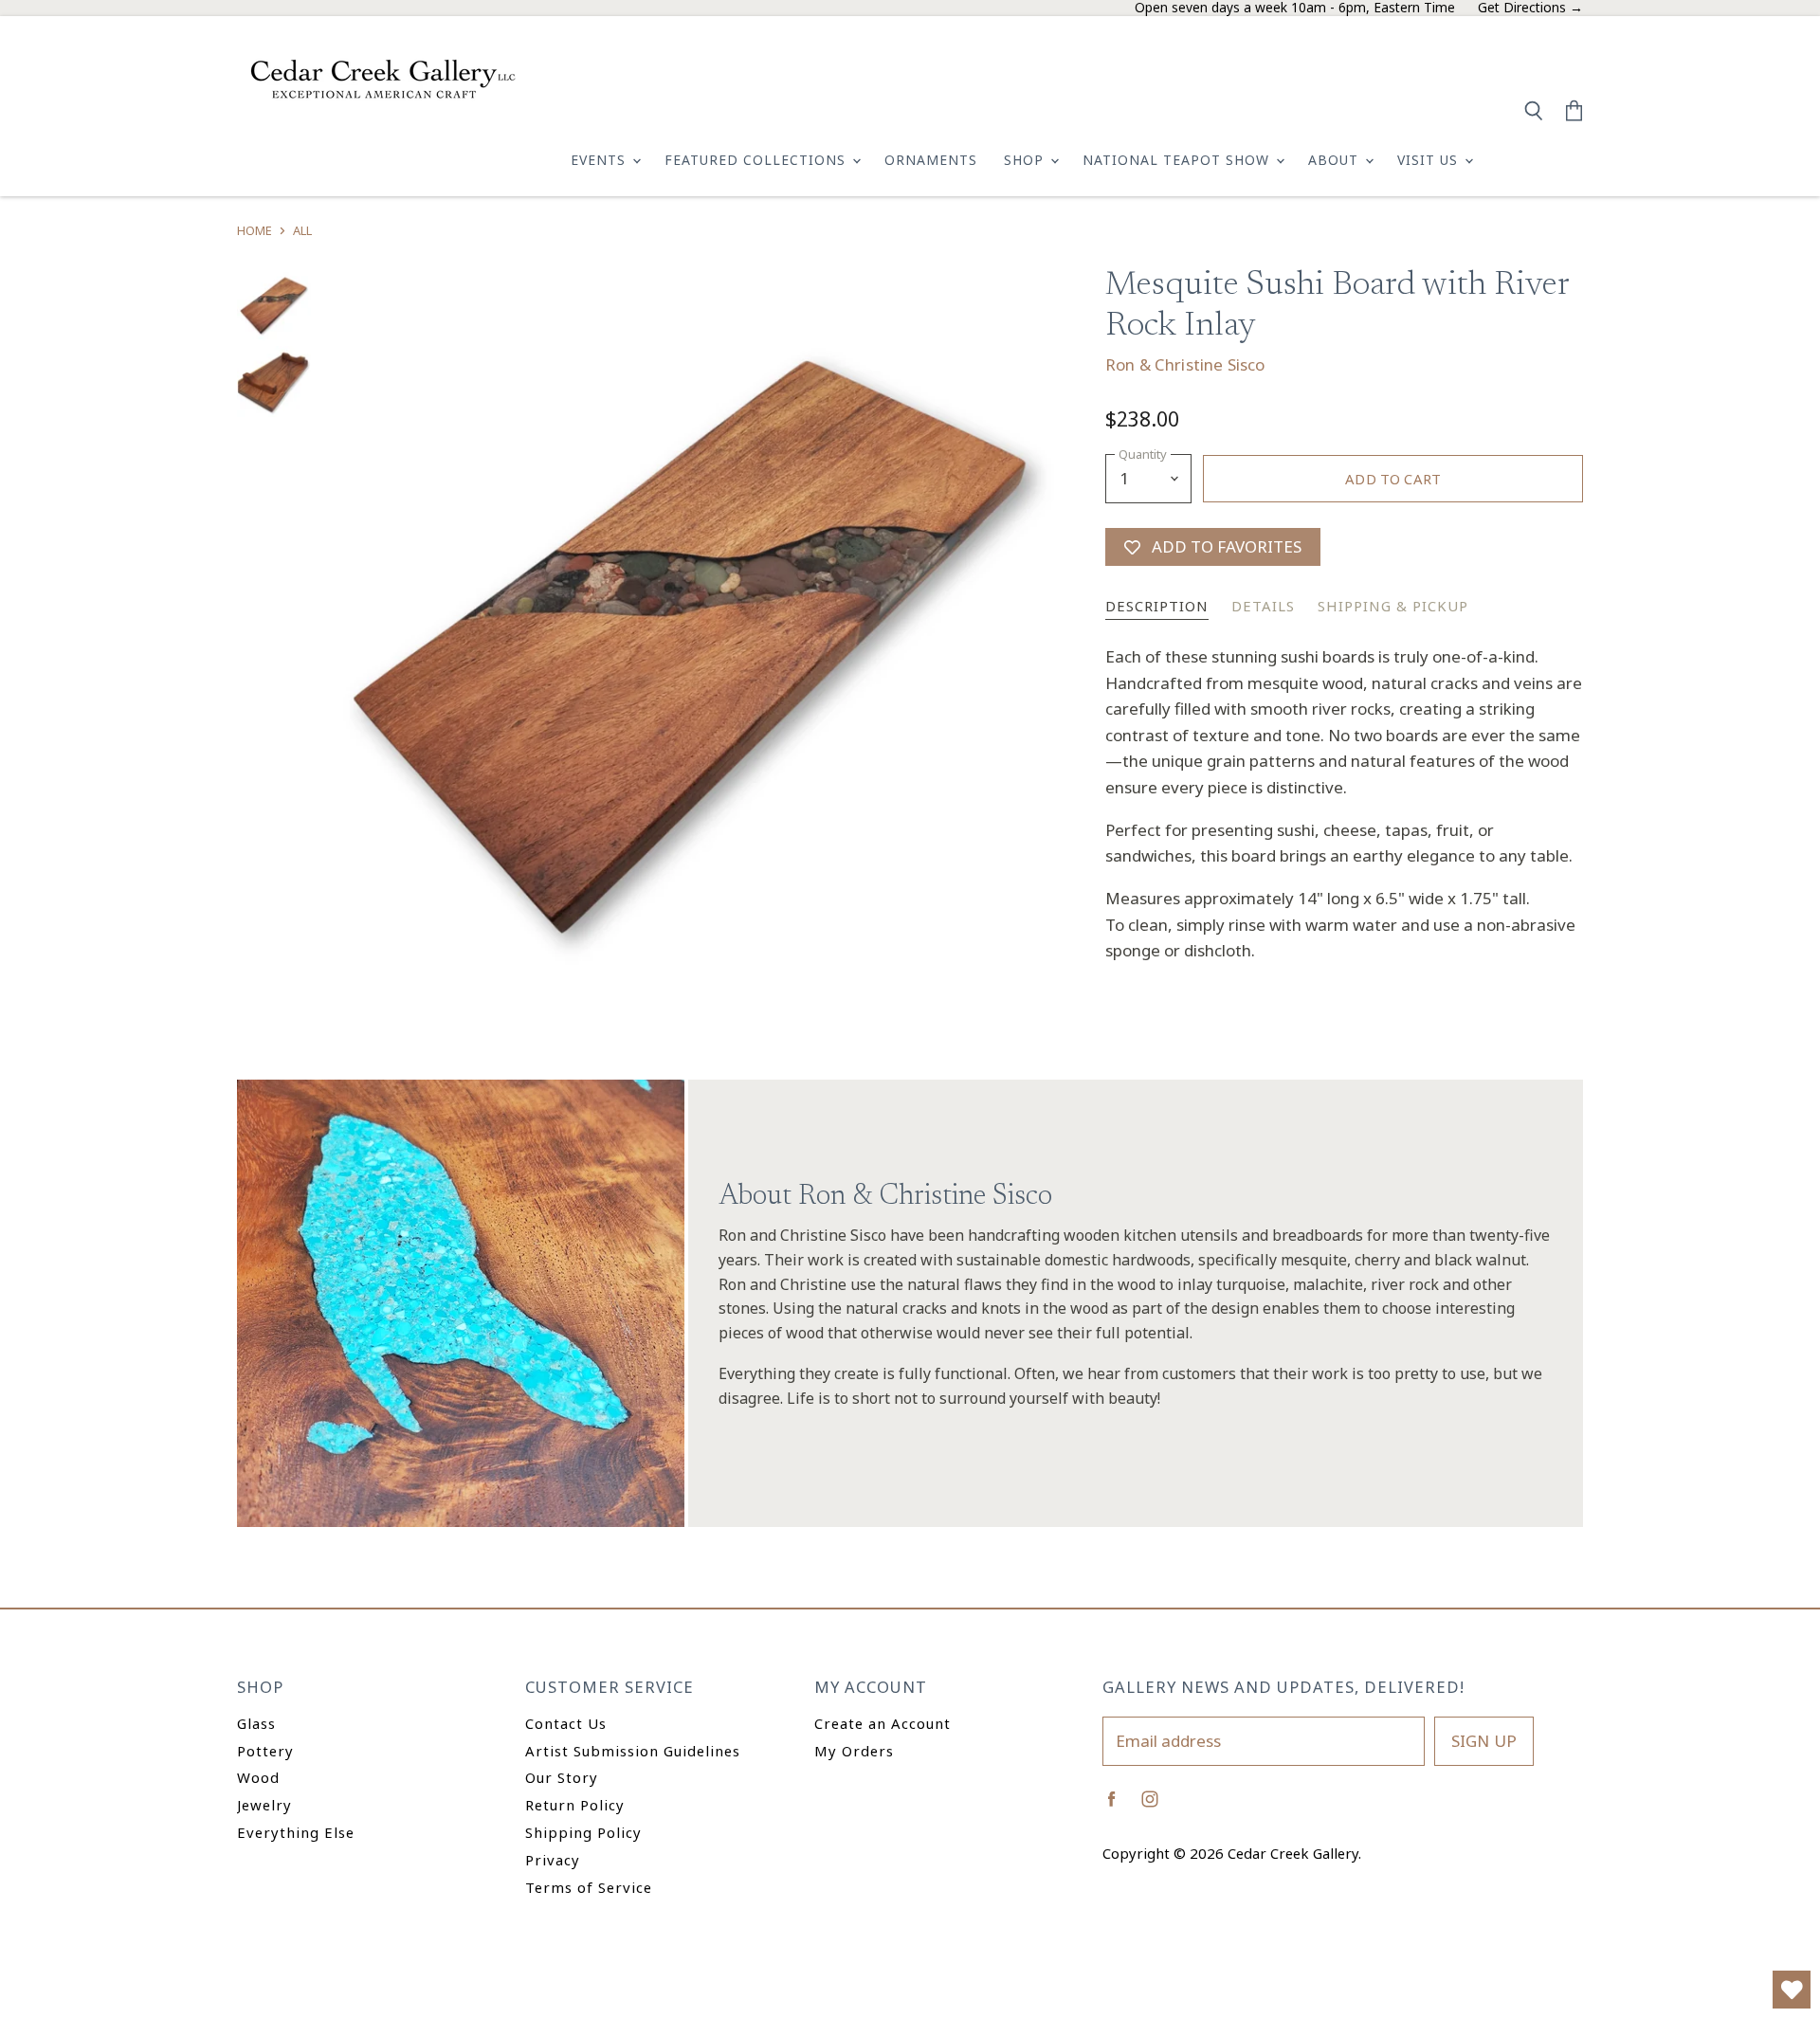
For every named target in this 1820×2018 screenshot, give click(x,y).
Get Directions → (1530, 8)
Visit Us (1430, 160)
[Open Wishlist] (1792, 1990)
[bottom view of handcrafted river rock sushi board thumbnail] (274, 383)
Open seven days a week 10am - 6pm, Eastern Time (1295, 8)
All (302, 231)
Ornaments (931, 160)
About (1336, 160)
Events (601, 160)
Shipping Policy (583, 1832)
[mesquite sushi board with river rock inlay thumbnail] (274, 305)
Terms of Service (589, 1887)
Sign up (1484, 1741)
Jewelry (264, 1805)
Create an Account (883, 1723)
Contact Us (566, 1723)
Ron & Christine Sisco (1185, 364)
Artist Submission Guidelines (633, 1751)
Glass (256, 1723)
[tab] (1157, 607)
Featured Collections (757, 160)
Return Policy (575, 1805)
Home (255, 231)
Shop (1026, 160)
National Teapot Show (1178, 160)
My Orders (854, 1751)
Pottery (265, 1751)
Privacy (553, 1860)
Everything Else (296, 1832)
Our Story (562, 1777)
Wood (258, 1777)
